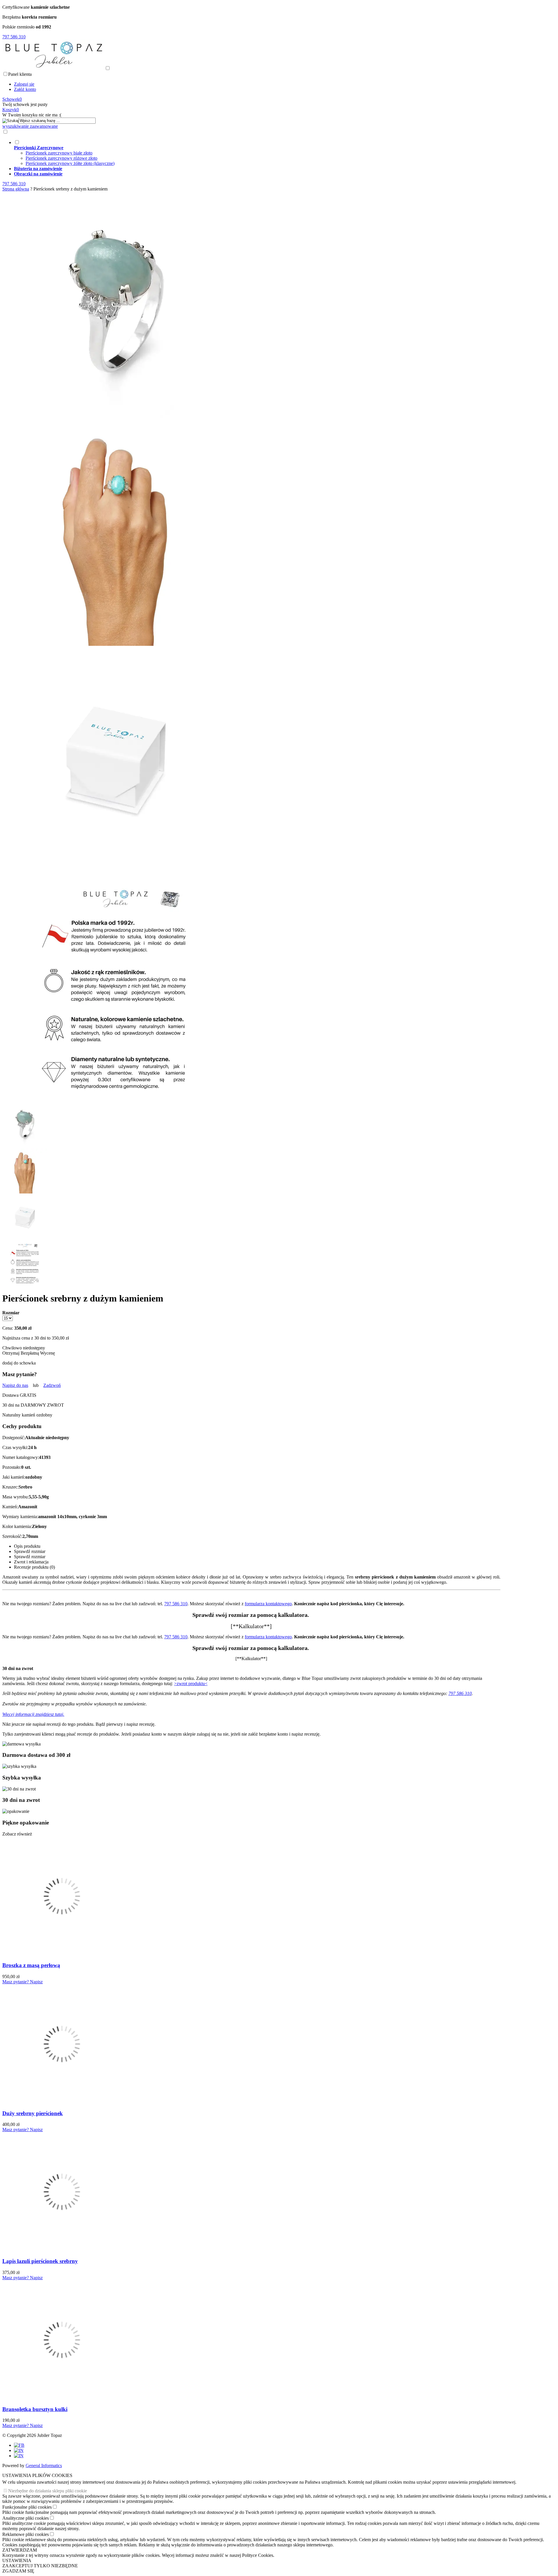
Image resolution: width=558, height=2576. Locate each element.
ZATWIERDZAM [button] (20, 2550)
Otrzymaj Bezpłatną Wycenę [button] (29, 1353)
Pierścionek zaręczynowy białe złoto (59, 153)
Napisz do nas (15, 1385)
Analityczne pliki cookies (26, 2518)
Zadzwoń (52, 1385)
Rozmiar (11, 1313)
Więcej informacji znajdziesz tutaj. (33, 1714)
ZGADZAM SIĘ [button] (18, 2571)
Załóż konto (25, 89)
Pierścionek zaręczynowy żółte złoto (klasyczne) (70, 163)
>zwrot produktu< (191, 1684)
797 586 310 (176, 1604)
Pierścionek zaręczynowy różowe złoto (61, 158)
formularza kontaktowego (268, 1604)
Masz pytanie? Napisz (23, 1982)
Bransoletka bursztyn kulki (35, 2409)
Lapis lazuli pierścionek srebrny (40, 2261)
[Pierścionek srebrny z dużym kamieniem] (116, 417)
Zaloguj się (24, 84)
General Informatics (44, 2466)
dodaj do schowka (19, 1363)
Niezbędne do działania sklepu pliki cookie (48, 2491)
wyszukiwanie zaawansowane (30, 126)
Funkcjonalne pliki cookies (27, 2507)
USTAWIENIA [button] (17, 2560)
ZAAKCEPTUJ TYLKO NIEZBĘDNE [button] (40, 2566)
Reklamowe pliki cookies (26, 2534)
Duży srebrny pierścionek (33, 2113)
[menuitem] (257, 153)
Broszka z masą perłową (31, 1965)
